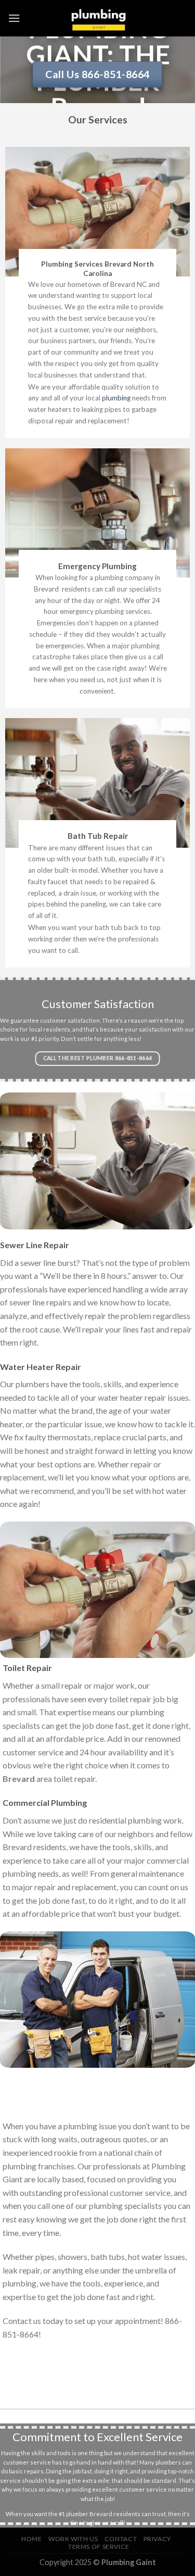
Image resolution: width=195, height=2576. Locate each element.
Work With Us (73, 2539)
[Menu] (14, 18)
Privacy (157, 2539)
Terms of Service (99, 2547)
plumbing (116, 398)
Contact (121, 2539)
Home (31, 2539)
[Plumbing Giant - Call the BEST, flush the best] (98, 18)
